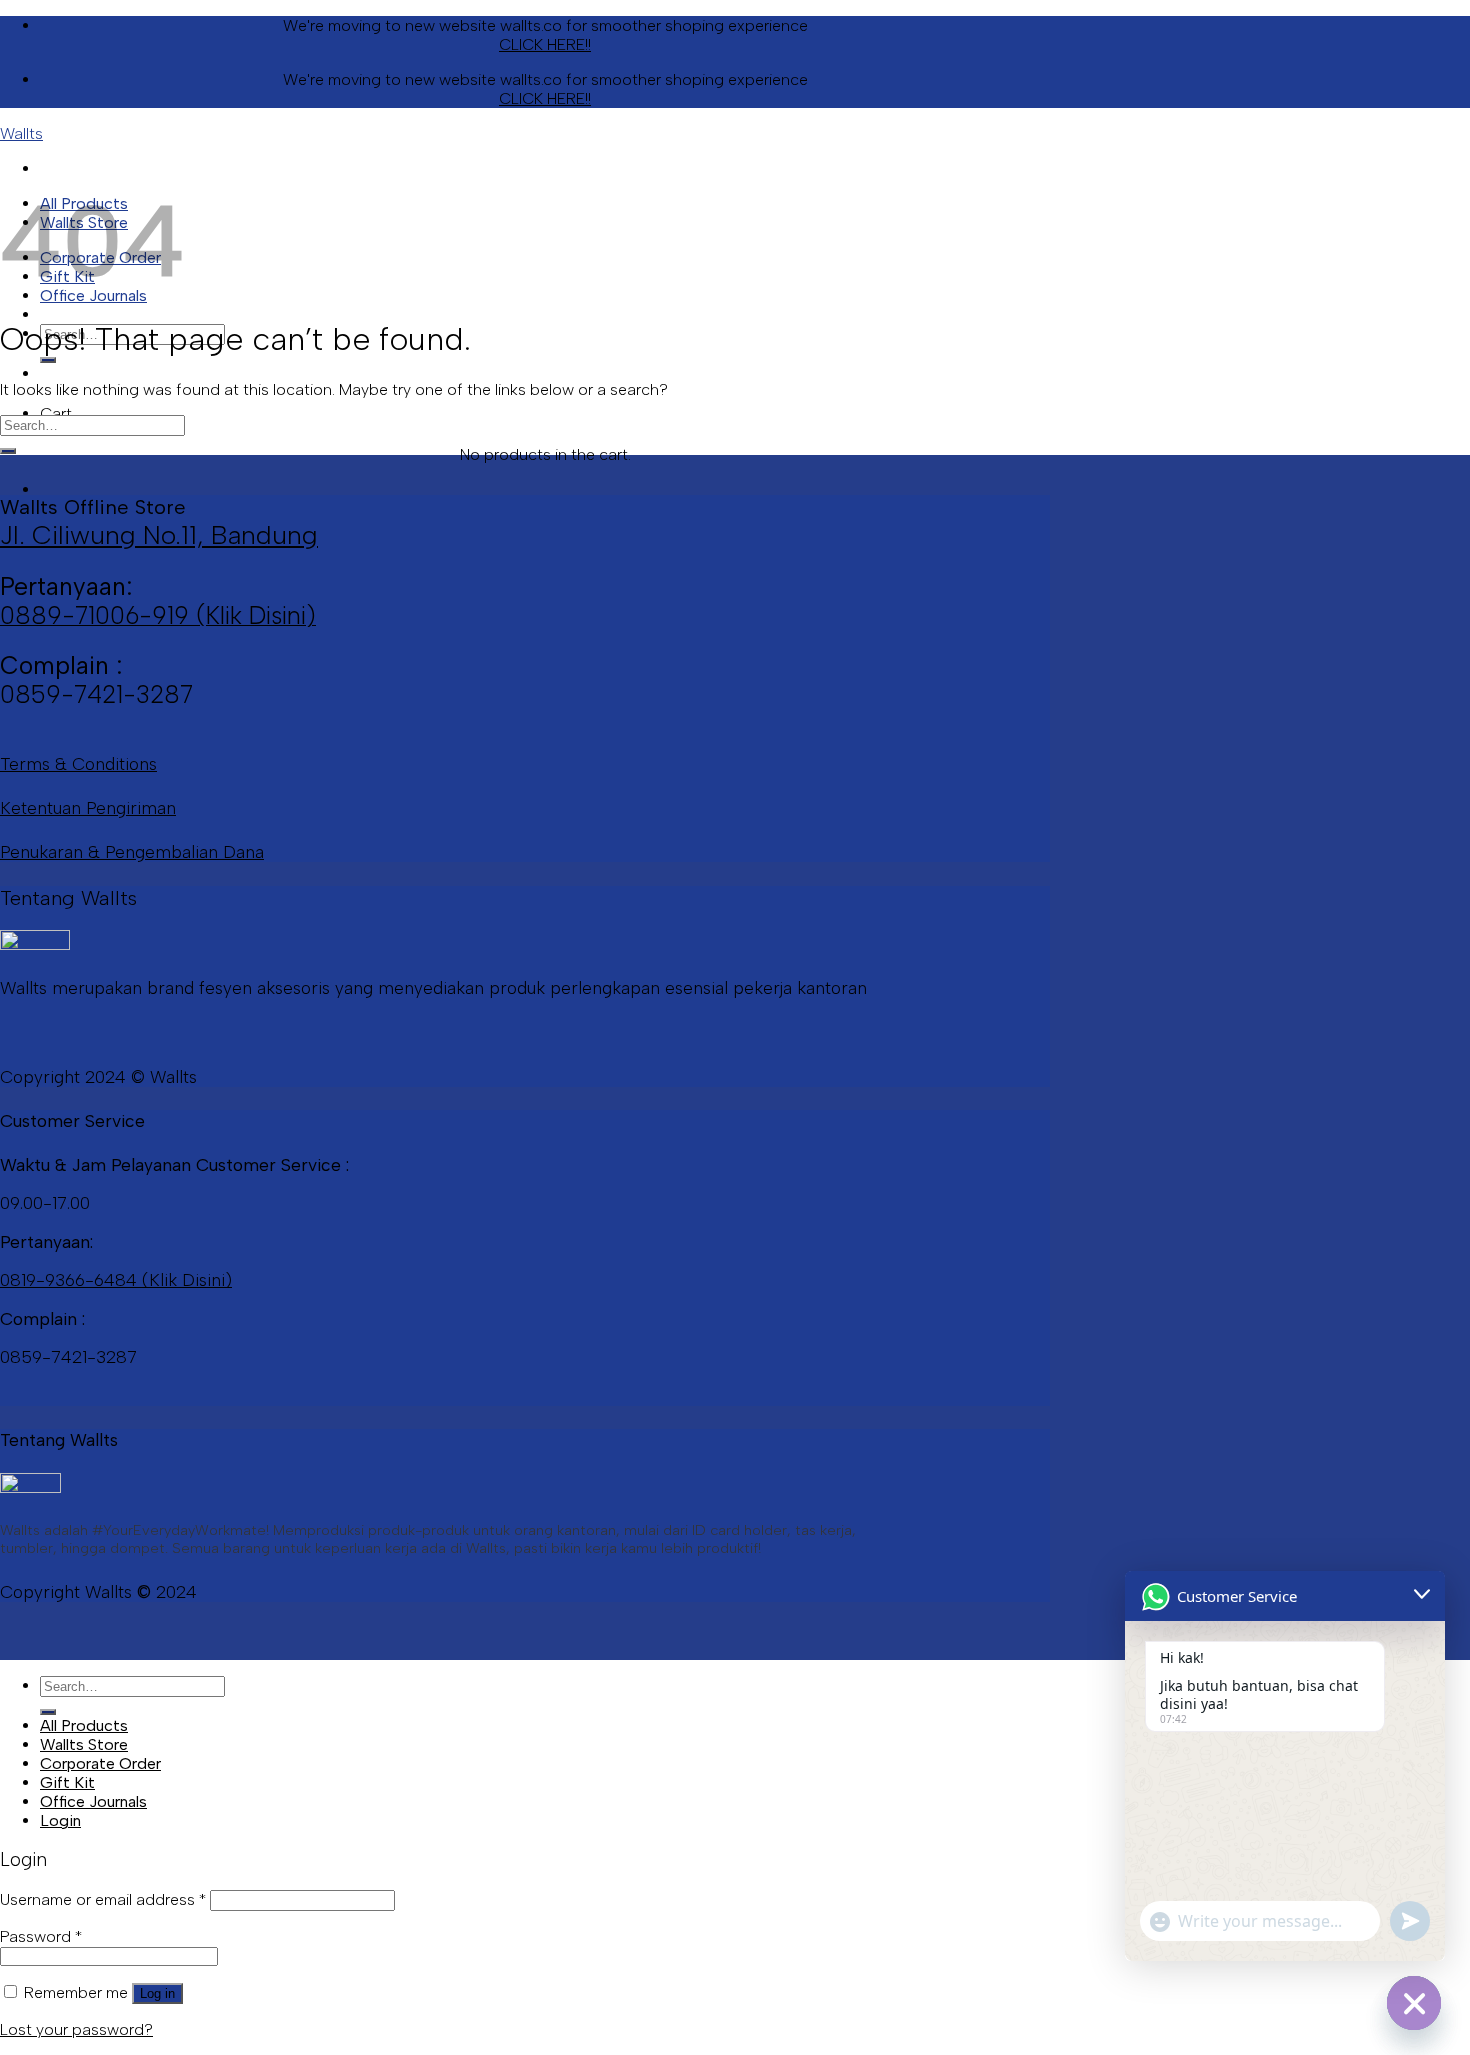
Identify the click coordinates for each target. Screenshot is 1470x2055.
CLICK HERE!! (545, 44)
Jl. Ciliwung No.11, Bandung (159, 535)
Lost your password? (76, 2029)
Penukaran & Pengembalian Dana (132, 851)
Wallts (21, 133)
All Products (84, 1725)
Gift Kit (67, 1782)
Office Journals (93, 1801)
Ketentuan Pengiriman (88, 807)
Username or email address (103, 1899)
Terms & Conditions (78, 763)
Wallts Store (84, 1744)
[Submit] (48, 360)
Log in (157, 1993)
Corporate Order (100, 1763)
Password (41, 1936)
